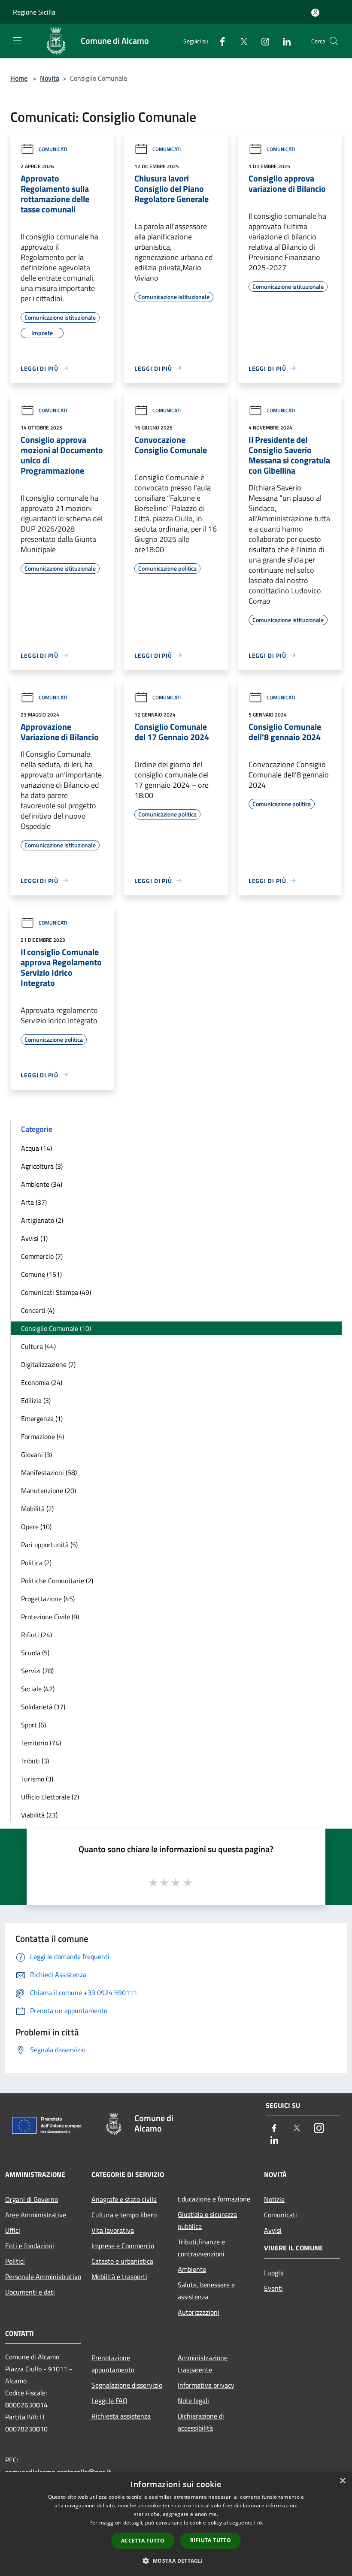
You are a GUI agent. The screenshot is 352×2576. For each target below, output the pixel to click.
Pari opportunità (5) (49, 1545)
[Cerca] (334, 41)
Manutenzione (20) (49, 1491)
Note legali (193, 2401)
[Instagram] (262, 41)
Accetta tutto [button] (143, 2541)
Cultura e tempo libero (124, 2215)
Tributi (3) (35, 1761)
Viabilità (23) (39, 1815)
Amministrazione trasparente (203, 2364)
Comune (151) (41, 1274)
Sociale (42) (38, 1689)
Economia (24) (42, 1382)
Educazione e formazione (214, 2199)
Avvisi (273, 2230)
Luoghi (274, 2273)
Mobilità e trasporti (119, 2277)
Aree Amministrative (36, 2215)
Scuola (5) (35, 1653)
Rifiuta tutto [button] (211, 2540)
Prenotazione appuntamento (113, 2364)
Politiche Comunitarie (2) (57, 1581)
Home (19, 78)
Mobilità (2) (37, 1509)
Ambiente (192, 2269)
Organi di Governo (32, 2199)
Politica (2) (36, 1563)
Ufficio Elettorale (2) (50, 1797)
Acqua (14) (36, 1148)
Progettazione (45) (48, 1599)
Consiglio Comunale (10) (56, 1328)
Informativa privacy (206, 2385)
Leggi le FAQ (109, 2401)
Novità (50, 78)
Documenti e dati (30, 2292)
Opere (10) (36, 1527)
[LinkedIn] (283, 41)
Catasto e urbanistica (122, 2261)
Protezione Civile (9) (50, 1617)
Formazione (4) (42, 1436)
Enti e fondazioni (30, 2246)
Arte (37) (34, 1202)
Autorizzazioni (199, 2312)
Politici (15, 2261)
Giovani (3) (36, 1454)
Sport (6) (33, 1725)
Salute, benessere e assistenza (206, 2291)
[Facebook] (219, 41)
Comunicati (53, 149)
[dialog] (176, 2524)
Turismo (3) (37, 1779)
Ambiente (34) (42, 1184)
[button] (176, 2561)
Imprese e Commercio (123, 2246)
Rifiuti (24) (36, 1635)
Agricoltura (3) (42, 1166)
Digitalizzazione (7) (48, 1364)
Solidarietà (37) (43, 1707)
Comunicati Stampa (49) (56, 1292)
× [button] (342, 2481)
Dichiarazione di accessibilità (201, 2422)
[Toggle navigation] (17, 40)
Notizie (274, 2199)
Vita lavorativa (113, 2230)
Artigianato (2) (42, 1220)
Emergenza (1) (42, 1418)
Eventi (273, 2288)
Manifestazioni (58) (49, 1472)
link (258, 2523)
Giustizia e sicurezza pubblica (207, 2220)
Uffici (13, 2230)
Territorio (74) (41, 1743)
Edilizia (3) (36, 1400)
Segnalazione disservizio (127, 2385)
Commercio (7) (42, 1256)
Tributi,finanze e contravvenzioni (201, 2248)
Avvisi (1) (34, 1238)
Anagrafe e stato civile (124, 2199)
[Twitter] (240, 41)
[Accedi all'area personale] (315, 13)
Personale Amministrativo (43, 2277)
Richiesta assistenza (121, 2416)
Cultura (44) (38, 1346)
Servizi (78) (37, 1671)
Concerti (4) (38, 1310)
